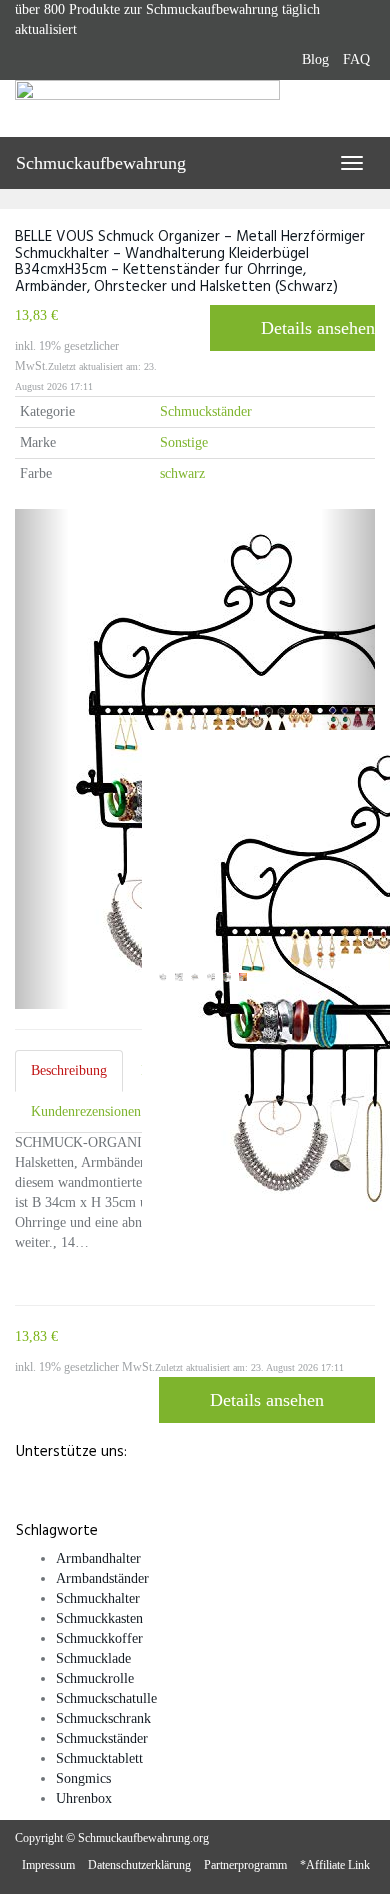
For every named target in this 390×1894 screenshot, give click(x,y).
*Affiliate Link (335, 1865)
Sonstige (184, 442)
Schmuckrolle (95, 1678)
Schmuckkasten (99, 1618)
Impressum (48, 1865)
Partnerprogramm (245, 1865)
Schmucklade (93, 1658)
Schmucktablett (99, 1758)
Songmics (83, 1778)
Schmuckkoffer (99, 1638)
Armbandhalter (98, 1558)
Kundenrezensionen (86, 1111)
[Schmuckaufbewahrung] (195, 108)
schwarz (182, 473)
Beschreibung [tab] (69, 1070)
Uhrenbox (84, 1798)
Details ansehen (318, 328)
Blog (315, 59)
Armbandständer (102, 1578)
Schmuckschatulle (106, 1698)
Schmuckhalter (98, 1598)
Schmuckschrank (103, 1718)
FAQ (356, 59)
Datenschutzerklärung (139, 1865)
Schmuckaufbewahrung (101, 163)
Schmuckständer (206, 411)
